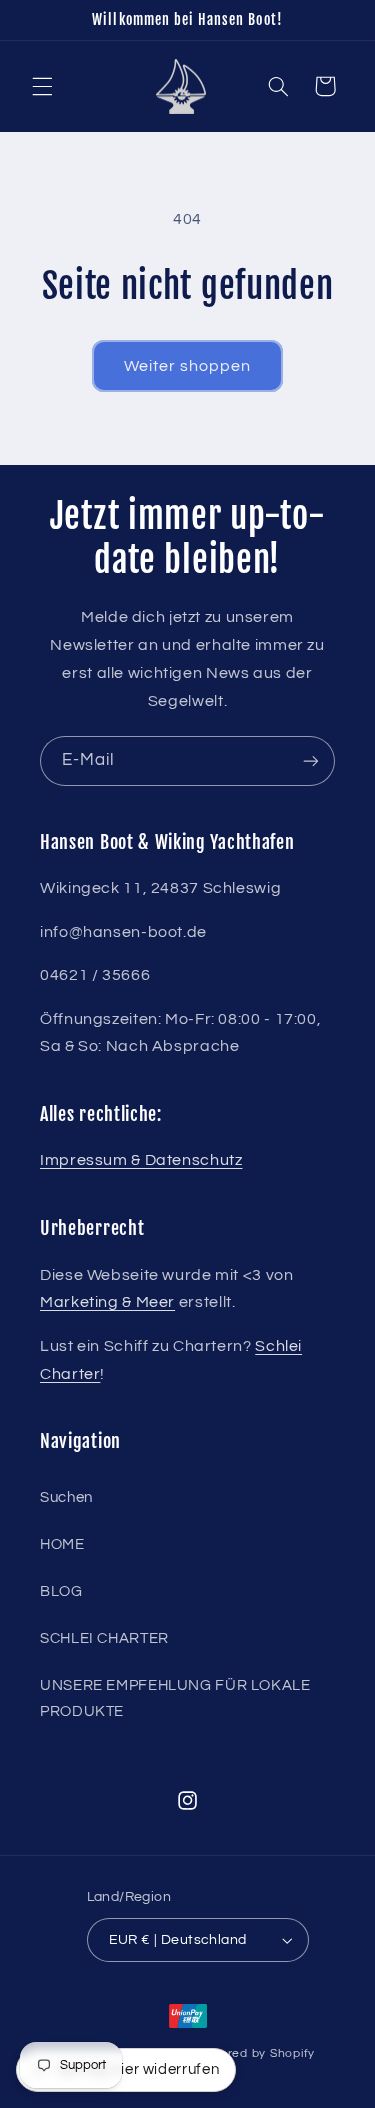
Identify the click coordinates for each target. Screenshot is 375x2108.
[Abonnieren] (311, 760)
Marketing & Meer (107, 1302)
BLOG (61, 1591)
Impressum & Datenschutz (141, 1160)
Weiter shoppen (188, 366)
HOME (62, 1544)
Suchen (66, 1497)
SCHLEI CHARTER (104, 1638)
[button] (42, 86)
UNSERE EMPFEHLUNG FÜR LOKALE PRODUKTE (175, 1698)
